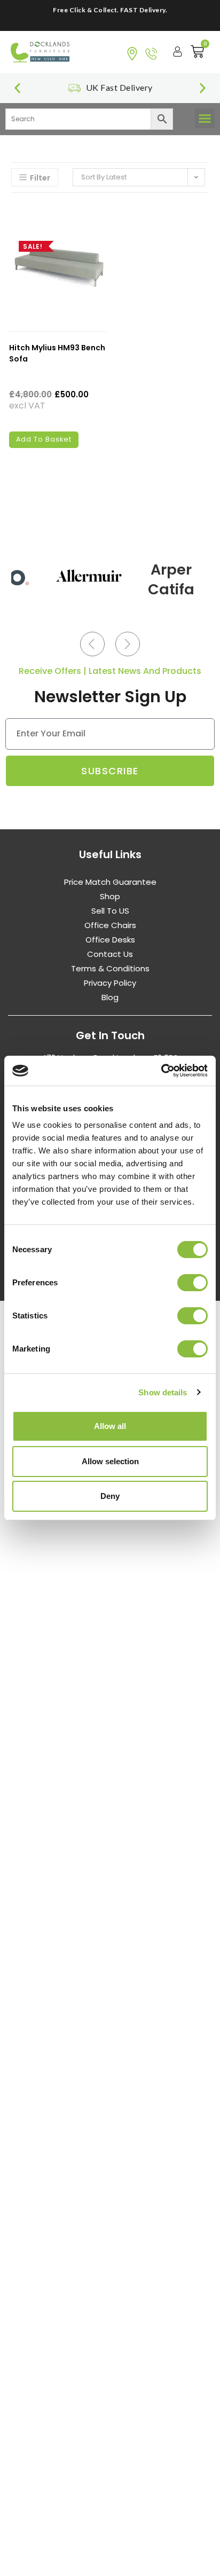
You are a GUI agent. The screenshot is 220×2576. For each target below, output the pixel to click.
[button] (17, 88)
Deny (110, 1496)
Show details (163, 1392)
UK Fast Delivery (119, 87)
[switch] (192, 1283)
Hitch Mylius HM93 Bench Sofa (57, 353)
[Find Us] (132, 54)
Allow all (110, 1426)
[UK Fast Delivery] (74, 88)
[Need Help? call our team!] (151, 54)
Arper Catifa (171, 580)
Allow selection (110, 1461)
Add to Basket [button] (44, 439)
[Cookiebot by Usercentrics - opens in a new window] (161, 1071)
